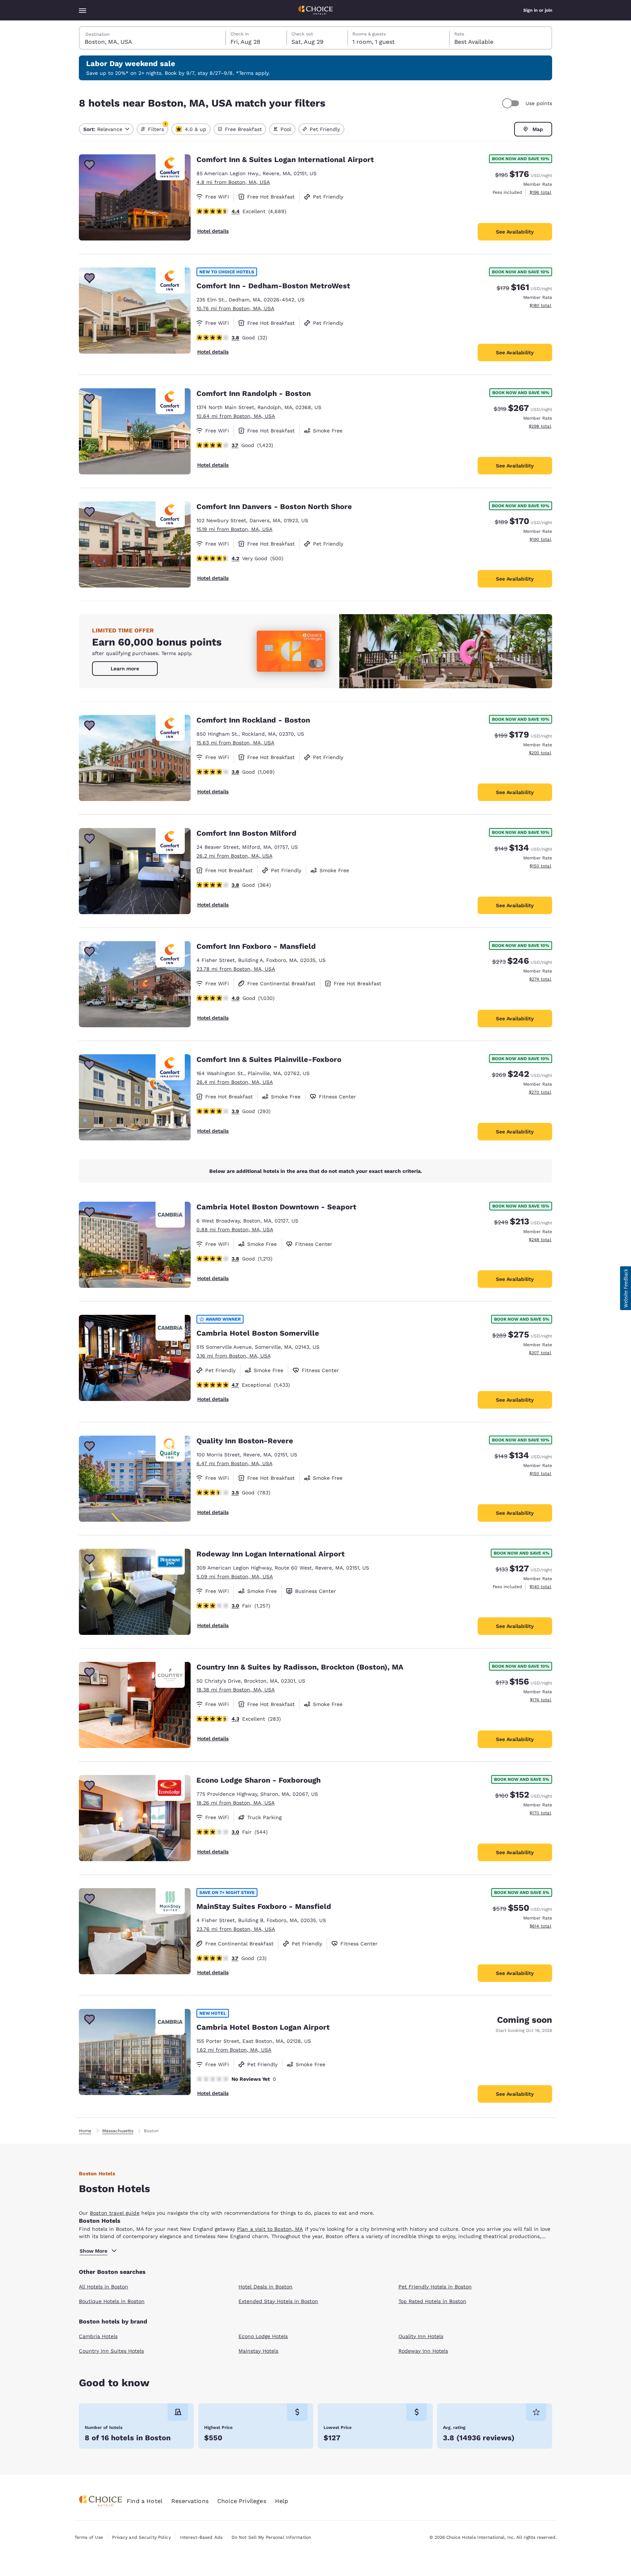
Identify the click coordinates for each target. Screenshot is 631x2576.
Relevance (103, 129)
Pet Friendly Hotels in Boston (435, 2287)
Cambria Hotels (98, 2336)
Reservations (190, 2501)
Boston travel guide (115, 2213)
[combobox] (153, 38)
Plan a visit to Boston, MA (270, 2229)
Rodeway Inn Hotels (423, 2351)
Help (282, 2501)
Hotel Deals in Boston (265, 2287)
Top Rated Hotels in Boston (432, 2301)
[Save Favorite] (89, 165)
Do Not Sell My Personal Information (271, 2537)
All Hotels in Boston (104, 2287)
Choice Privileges (242, 2501)
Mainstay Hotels (258, 2351)
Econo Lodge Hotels (263, 2336)
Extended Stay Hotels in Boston (278, 2301)
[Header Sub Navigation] (83, 10)
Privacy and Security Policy (141, 2537)
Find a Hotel (145, 2501)
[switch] (512, 103)
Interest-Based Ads (201, 2537)
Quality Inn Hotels (421, 2336)
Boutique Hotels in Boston (112, 2301)
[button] (626, 1288)
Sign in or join (538, 10)
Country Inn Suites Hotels (111, 2351)
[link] (125, 669)
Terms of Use (89, 2537)
